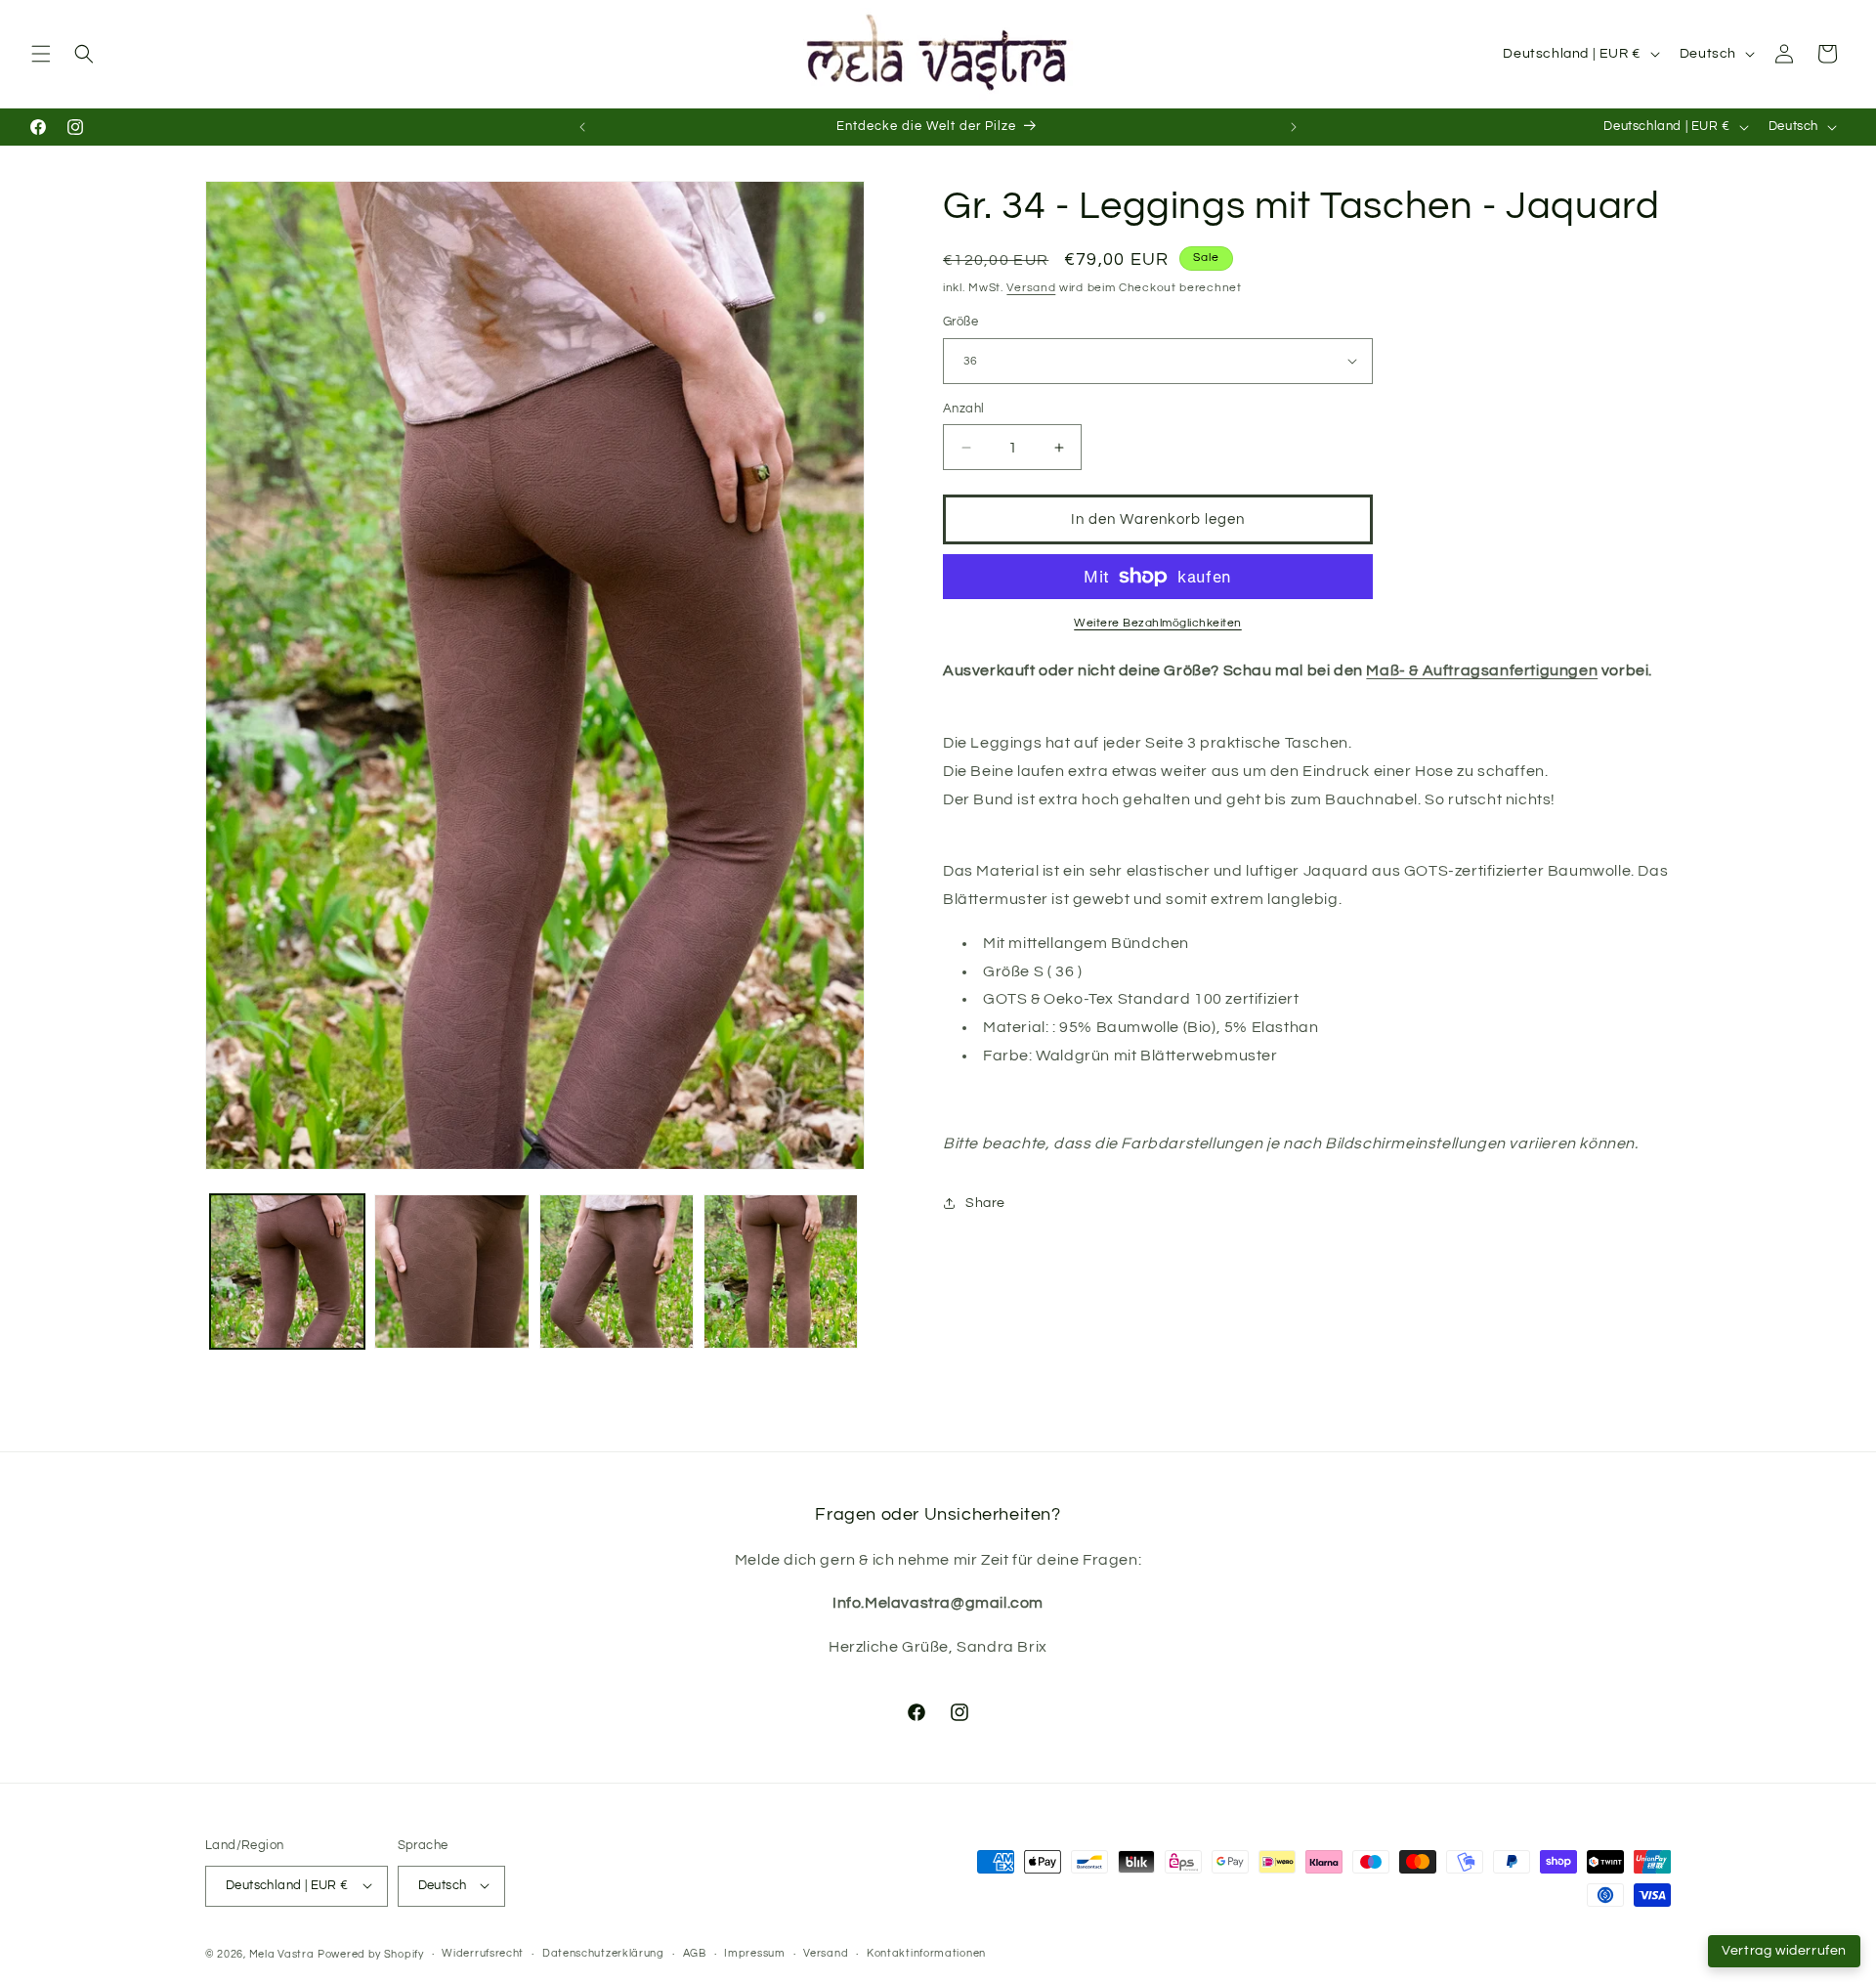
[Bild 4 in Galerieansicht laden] (781, 1272)
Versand (1031, 288)
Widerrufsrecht (483, 1953)
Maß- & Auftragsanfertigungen (1482, 670)
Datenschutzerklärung (603, 1953)
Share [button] (985, 1203)
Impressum (754, 1953)
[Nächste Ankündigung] (1294, 127)
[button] (41, 54)
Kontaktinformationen (926, 1953)
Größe (960, 322)
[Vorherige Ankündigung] (582, 127)
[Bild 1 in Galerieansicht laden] (287, 1272)
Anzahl (963, 409)
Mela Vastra (282, 1953)
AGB (695, 1953)
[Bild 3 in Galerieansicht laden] (617, 1272)
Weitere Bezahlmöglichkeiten (1158, 623)
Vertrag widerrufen (1784, 1951)
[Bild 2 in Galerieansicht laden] (451, 1272)
